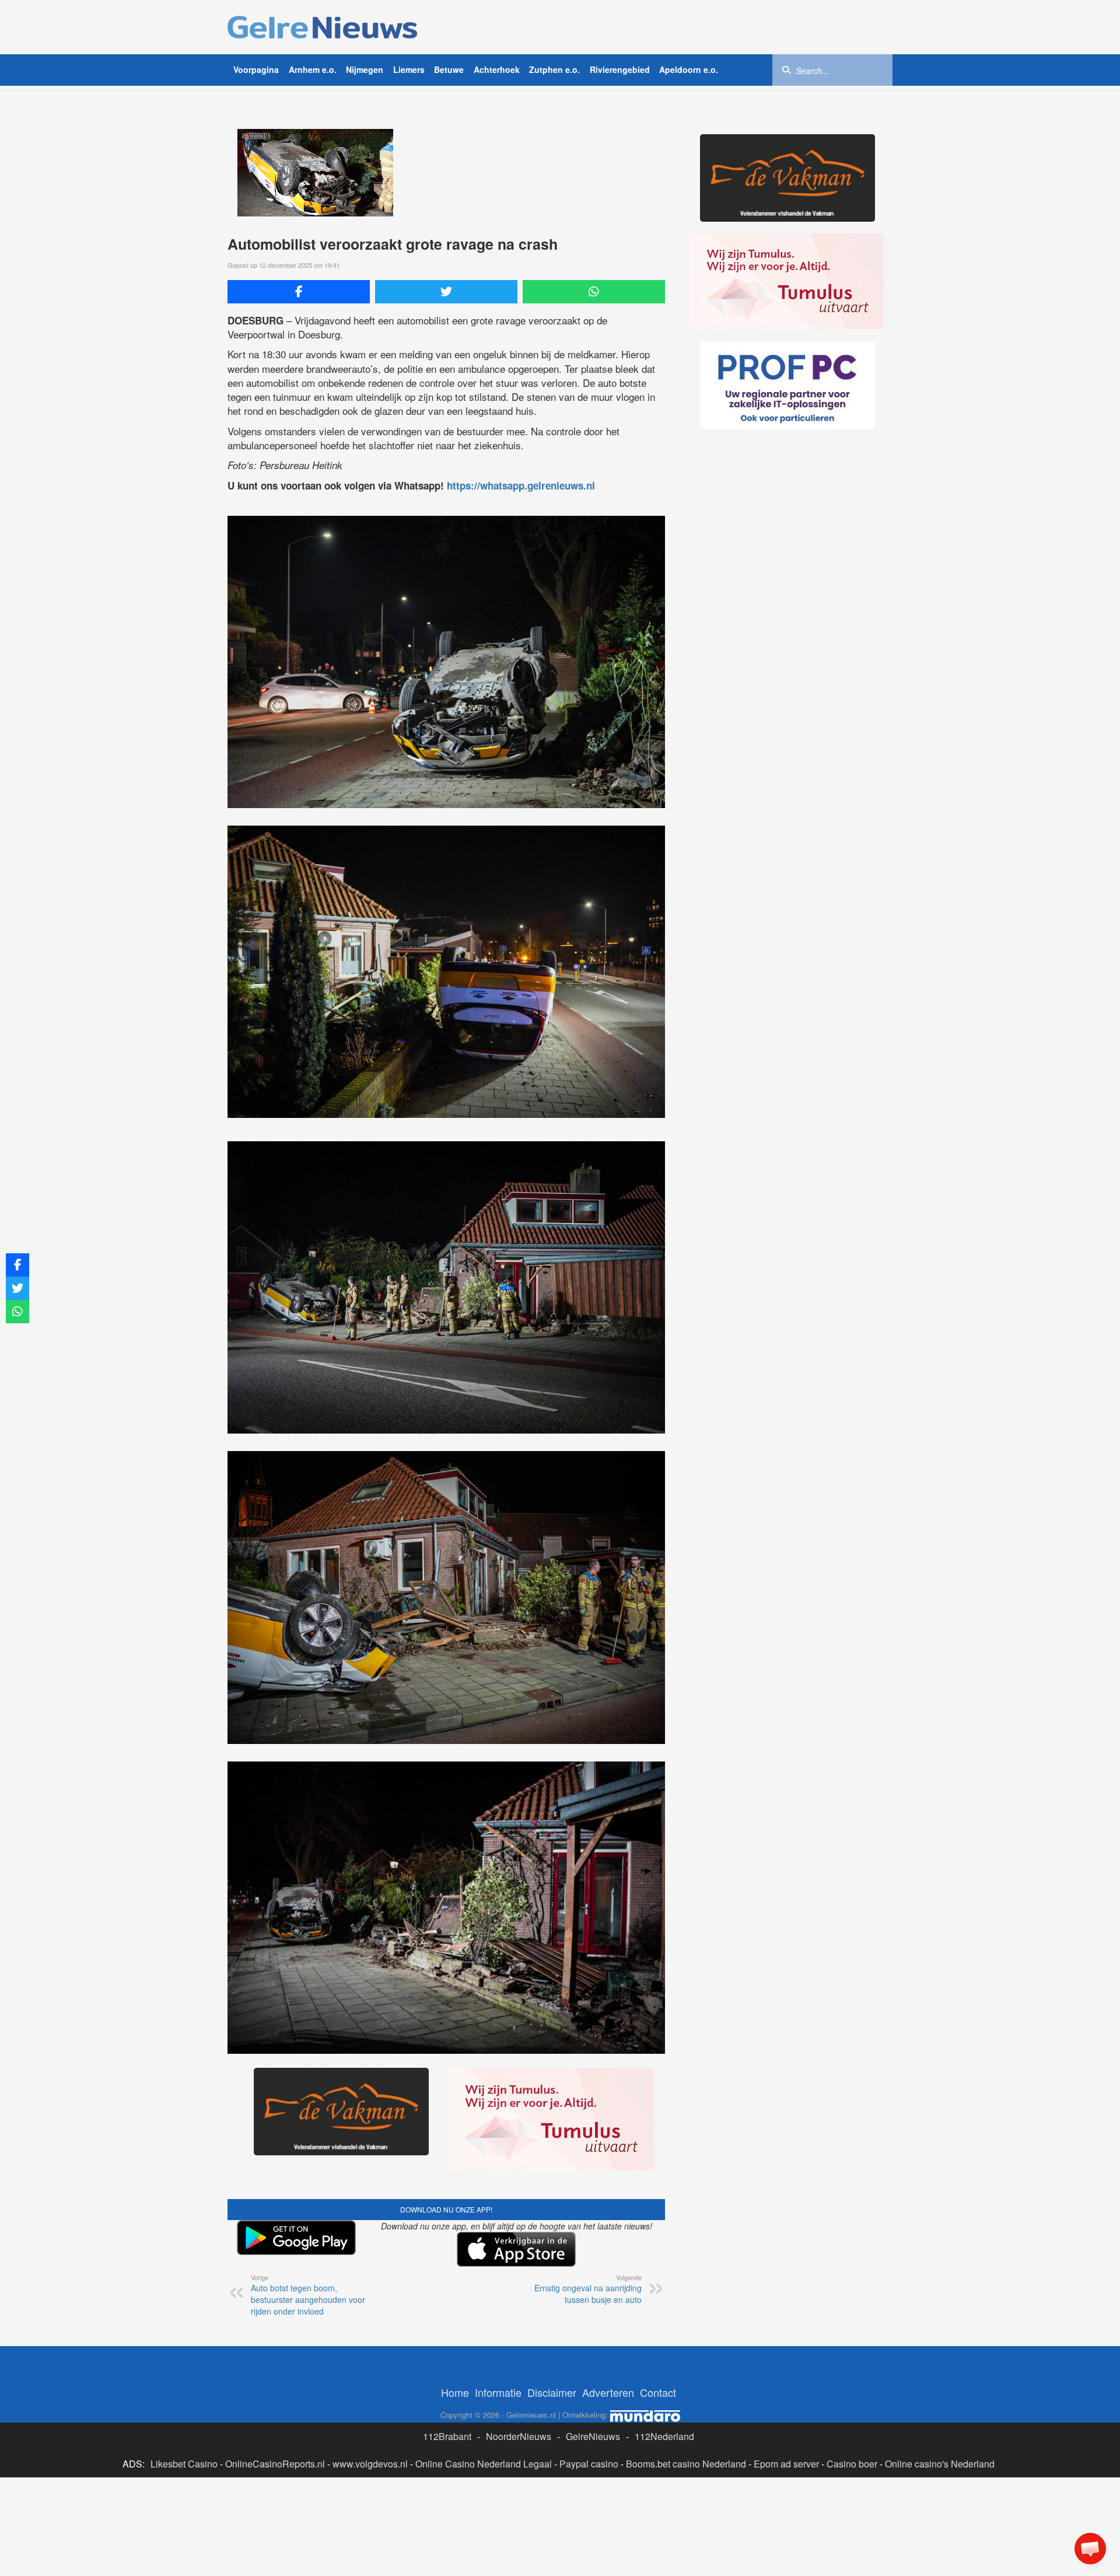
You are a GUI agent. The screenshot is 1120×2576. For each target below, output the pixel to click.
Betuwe (449, 69)
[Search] (786, 69)
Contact (658, 2392)
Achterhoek (497, 69)
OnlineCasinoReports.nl (275, 2464)
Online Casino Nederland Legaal (484, 2464)
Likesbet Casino (184, 2464)
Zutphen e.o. (554, 69)
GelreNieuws (593, 2436)
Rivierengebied (620, 69)
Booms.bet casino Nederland (686, 2464)
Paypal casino (589, 2464)
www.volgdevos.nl (370, 2464)
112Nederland (664, 2436)
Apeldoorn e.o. (689, 69)
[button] (1090, 2549)
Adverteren (608, 2392)
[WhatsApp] (594, 292)
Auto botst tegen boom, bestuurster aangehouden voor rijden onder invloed (308, 2295)
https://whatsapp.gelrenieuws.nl (521, 485)
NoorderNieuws (519, 2436)
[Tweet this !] (446, 292)
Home (455, 2392)
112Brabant (447, 2436)
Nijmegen (365, 69)
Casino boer (852, 2464)
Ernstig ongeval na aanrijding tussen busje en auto (588, 2289)
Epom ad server (786, 2464)
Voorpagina (256, 69)
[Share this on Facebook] (299, 292)
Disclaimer (552, 2392)
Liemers (409, 69)
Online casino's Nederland (940, 2464)
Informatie (498, 2392)
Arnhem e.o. (313, 69)
